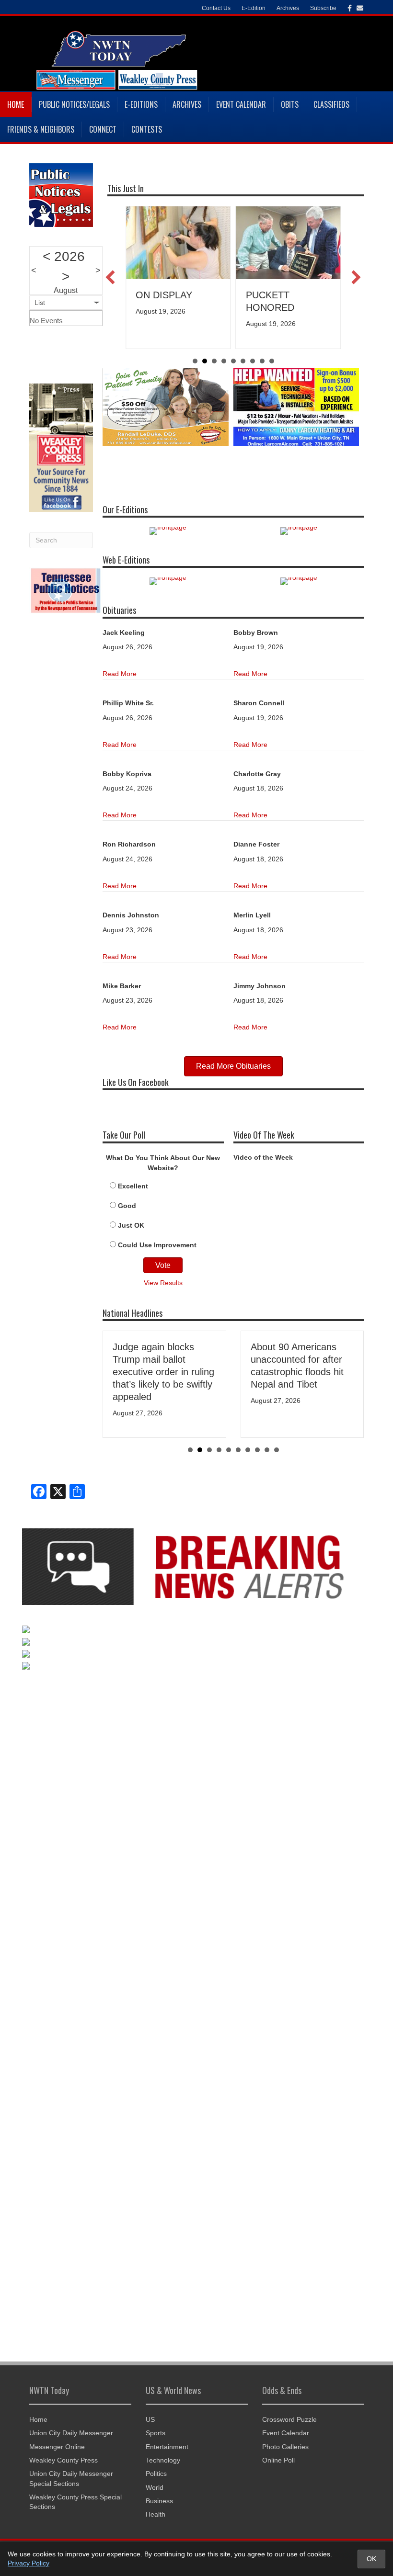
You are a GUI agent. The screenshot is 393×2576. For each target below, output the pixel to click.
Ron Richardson (129, 844)
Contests (147, 129)
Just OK (131, 1225)
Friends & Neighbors (41, 129)
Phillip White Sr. (128, 703)
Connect (103, 129)
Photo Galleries (285, 2447)
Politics (156, 2474)
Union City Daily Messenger (71, 2433)
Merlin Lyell (252, 915)
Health (156, 2514)
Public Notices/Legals (74, 104)
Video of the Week (263, 1157)
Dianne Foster (256, 844)
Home (16, 104)
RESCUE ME (281, 295)
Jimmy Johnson (260, 986)
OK (371, 2559)
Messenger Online (57, 2447)
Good (127, 1206)
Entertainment (167, 2447)
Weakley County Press (64, 2460)
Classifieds (331, 104)
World (155, 2487)
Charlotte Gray (257, 774)
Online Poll (278, 2460)
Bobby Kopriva (127, 774)
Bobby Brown (256, 633)
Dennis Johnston (131, 915)
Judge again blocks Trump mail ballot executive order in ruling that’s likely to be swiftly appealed (163, 1372)
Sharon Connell (259, 703)
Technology (163, 2460)
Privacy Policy (29, 2563)
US (150, 2419)
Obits (290, 104)
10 (277, 1450)
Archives (187, 104)
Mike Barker (122, 986)
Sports (156, 2433)
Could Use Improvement (157, 1245)
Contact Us (216, 8)
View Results (163, 1283)
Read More (120, 674)
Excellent (133, 1186)
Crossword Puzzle (289, 2419)
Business (159, 2501)
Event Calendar (241, 104)
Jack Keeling (124, 633)
